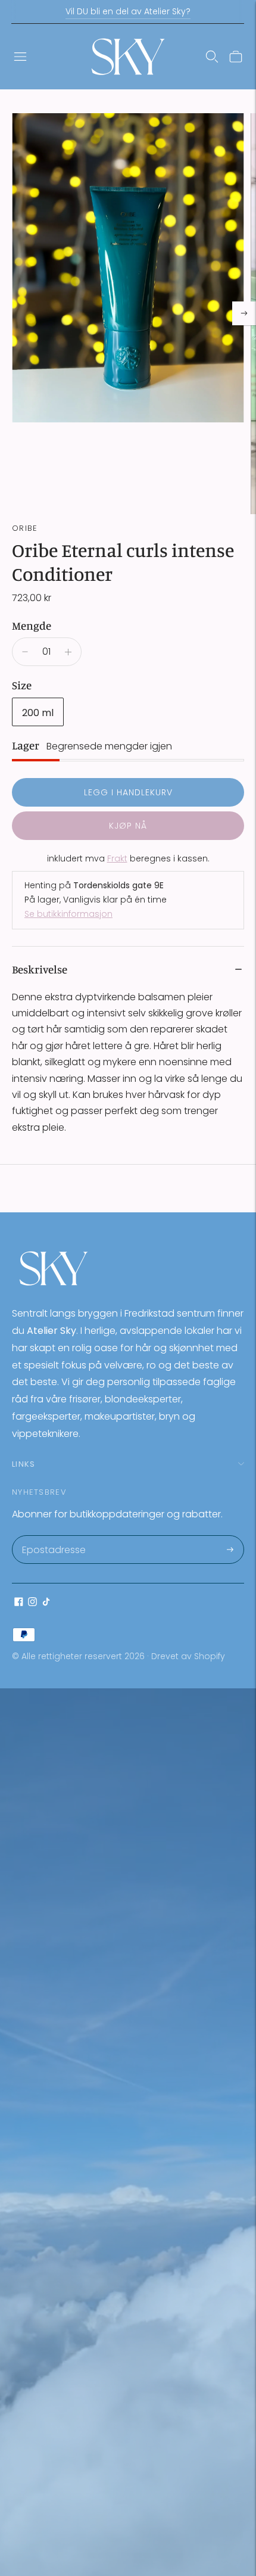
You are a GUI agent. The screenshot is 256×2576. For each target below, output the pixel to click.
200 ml (38, 713)
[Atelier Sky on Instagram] (32, 1603)
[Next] (244, 313)
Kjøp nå (128, 826)
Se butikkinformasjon (68, 914)
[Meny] (20, 57)
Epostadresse (53, 1536)
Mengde (32, 625)
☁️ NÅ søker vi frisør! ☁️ (128, 11)
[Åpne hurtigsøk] (212, 57)
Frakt (117, 858)
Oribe (25, 528)
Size (22, 685)
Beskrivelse (40, 969)
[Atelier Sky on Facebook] (19, 1603)
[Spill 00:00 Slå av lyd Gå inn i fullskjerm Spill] (128, 314)
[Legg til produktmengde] (68, 652)
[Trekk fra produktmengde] (25, 652)
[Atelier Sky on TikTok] (46, 1603)
